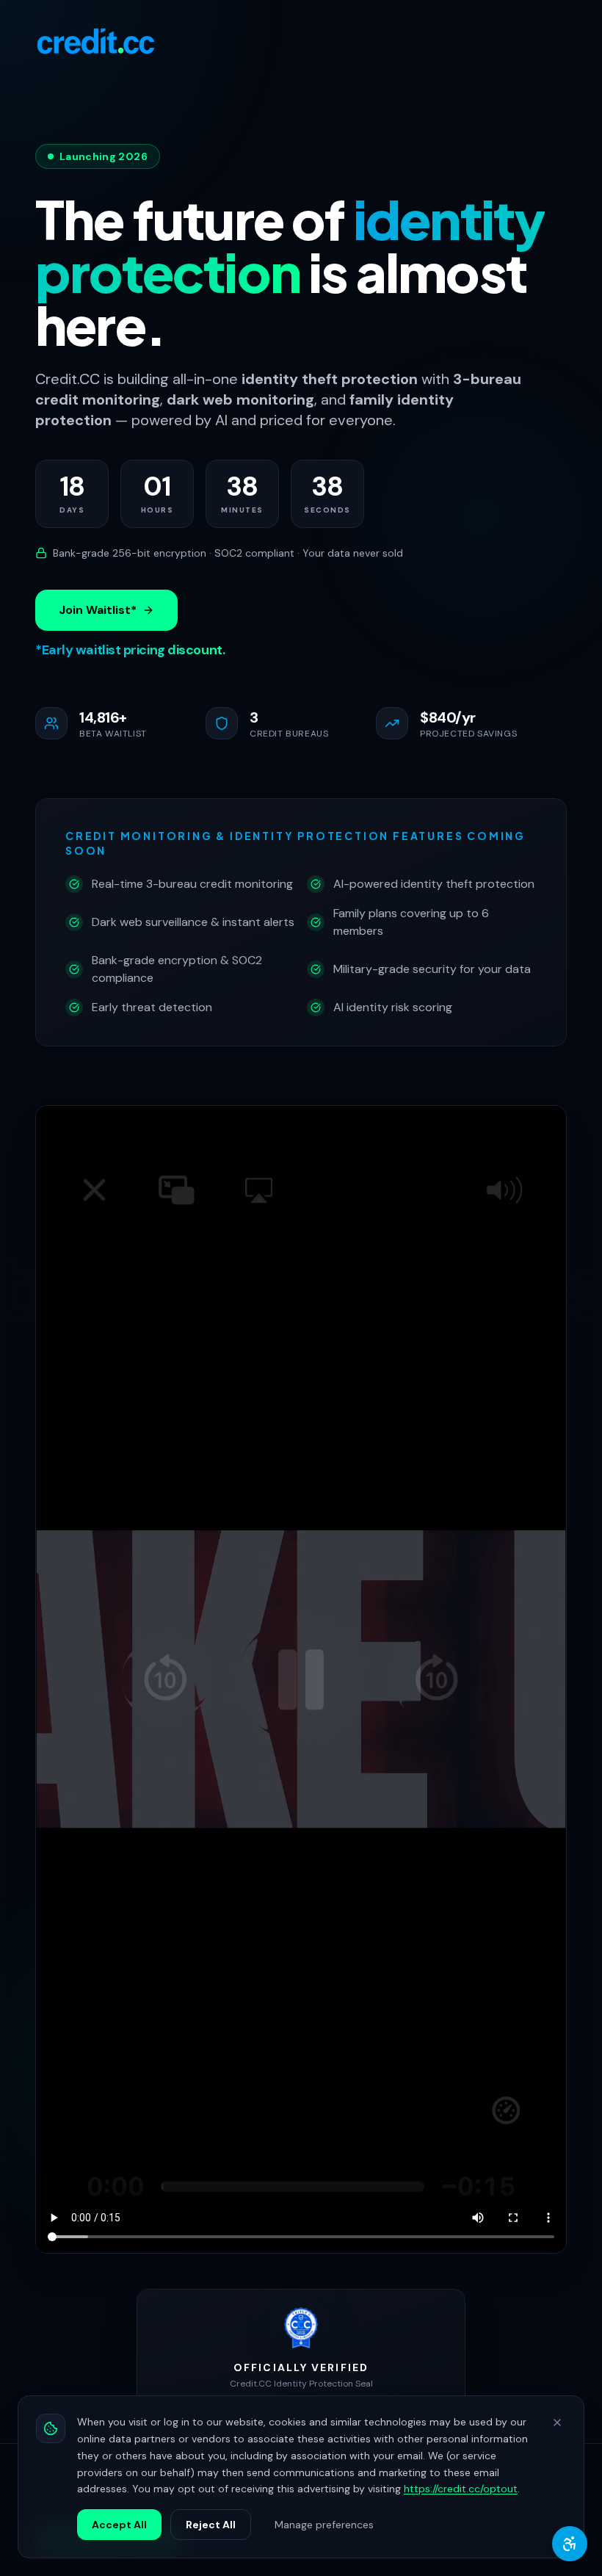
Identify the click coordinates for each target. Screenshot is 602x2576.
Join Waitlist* (98, 610)
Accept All (119, 2525)
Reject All (211, 2525)
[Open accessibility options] (570, 2544)
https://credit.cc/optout (461, 2489)
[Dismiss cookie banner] (557, 2423)
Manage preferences (324, 2525)
